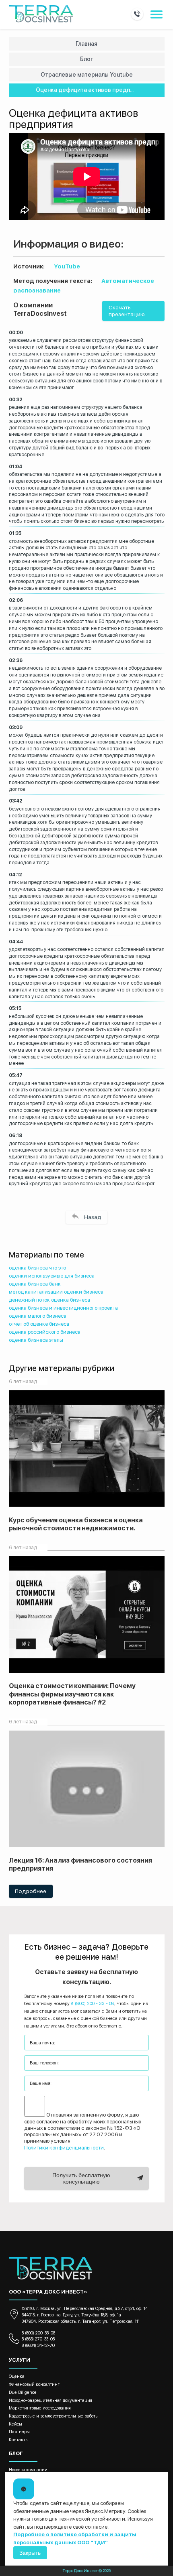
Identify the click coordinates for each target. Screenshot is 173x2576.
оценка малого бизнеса (38, 1316)
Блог (86, 59)
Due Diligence (23, 2392)
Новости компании (28, 2470)
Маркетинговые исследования (40, 2408)
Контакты (19, 2440)
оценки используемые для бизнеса (52, 1276)
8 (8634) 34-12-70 (38, 2345)
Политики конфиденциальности (64, 2148)
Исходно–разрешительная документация (50, 2400)
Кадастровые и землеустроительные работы (54, 2416)
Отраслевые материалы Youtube (87, 75)
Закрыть (30, 2553)
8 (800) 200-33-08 (38, 2333)
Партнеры (19, 2432)
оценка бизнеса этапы (36, 1340)
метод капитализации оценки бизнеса (56, 1292)
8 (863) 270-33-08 (38, 2339)
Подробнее (31, 1891)
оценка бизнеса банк (35, 1284)
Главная (86, 44)
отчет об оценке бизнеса (39, 1324)
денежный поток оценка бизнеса (49, 1300)
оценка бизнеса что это (37, 1268)
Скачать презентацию (127, 311)
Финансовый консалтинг (34, 2384)
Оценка (17, 2376)
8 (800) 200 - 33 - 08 (93, 2003)
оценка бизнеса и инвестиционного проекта (63, 1308)
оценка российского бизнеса (45, 1332)
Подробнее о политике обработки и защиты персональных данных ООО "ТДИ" (75, 2538)
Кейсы (15, 2424)
